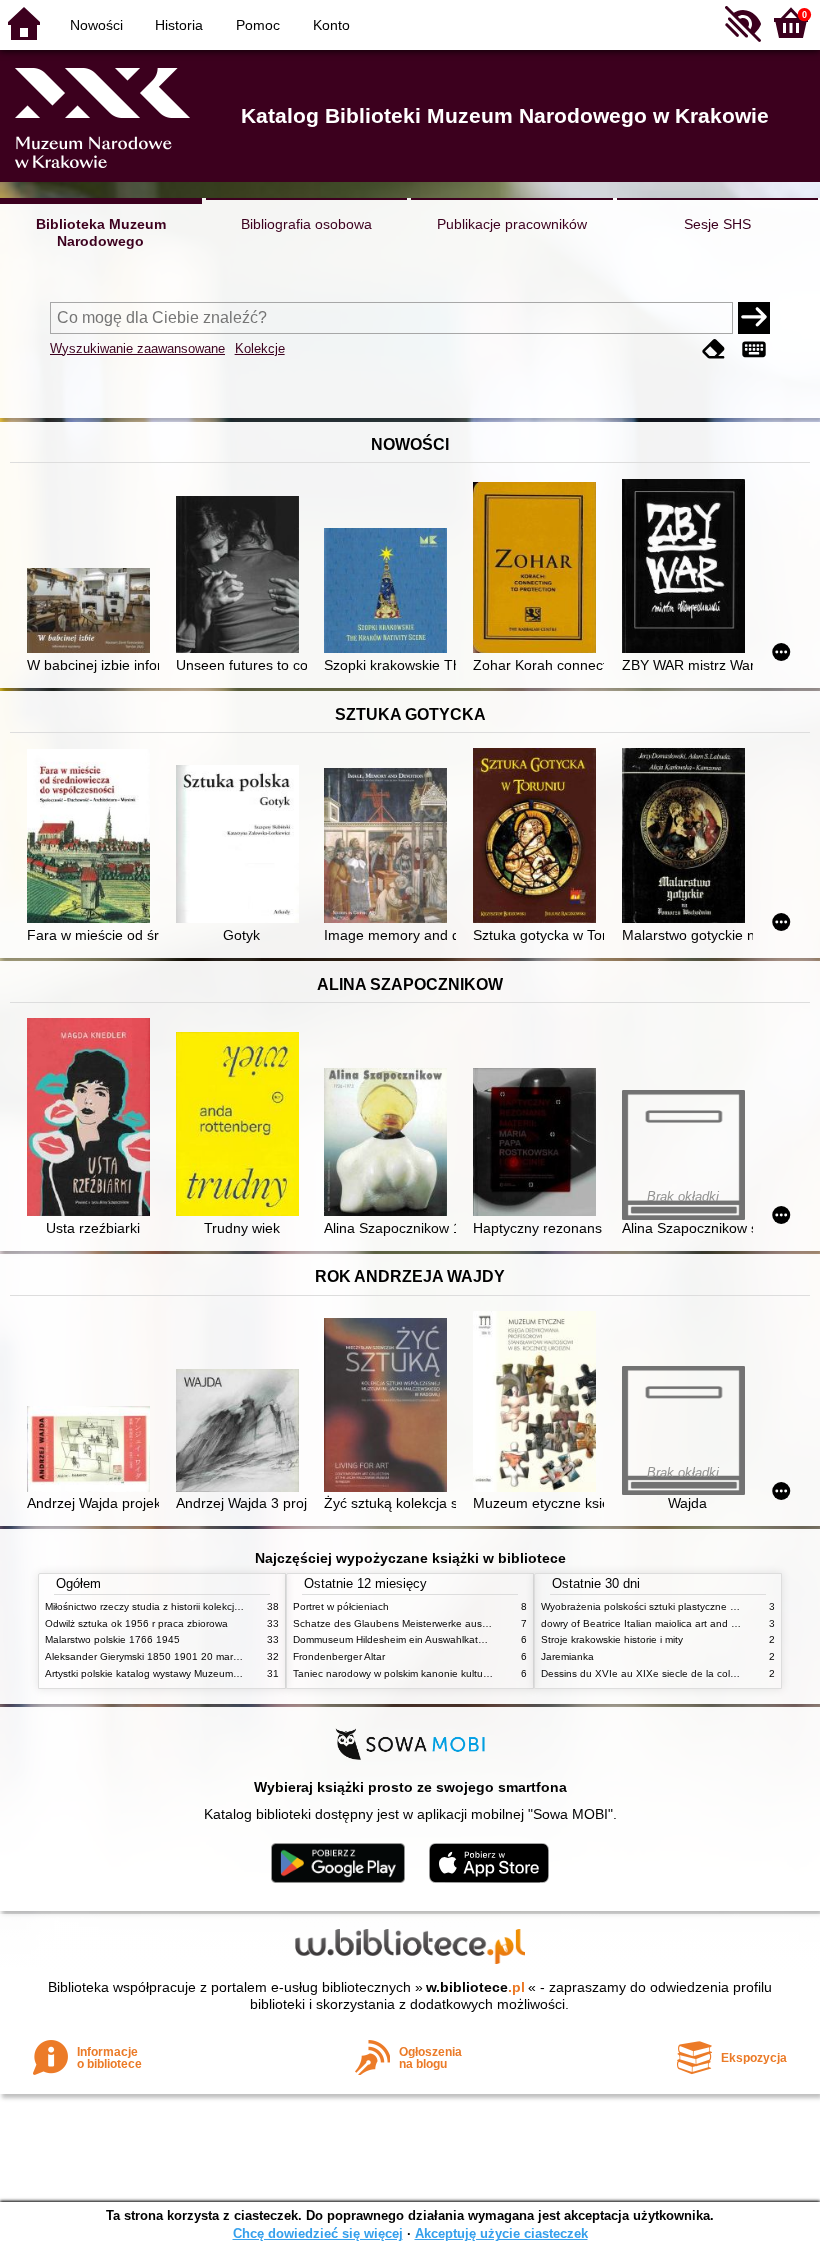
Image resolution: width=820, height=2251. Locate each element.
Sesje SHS (717, 224)
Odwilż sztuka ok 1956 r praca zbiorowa (136, 1623)
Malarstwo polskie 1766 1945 (112, 1639)
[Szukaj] (754, 318)
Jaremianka (567, 1656)
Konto (331, 25)
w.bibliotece (475, 1987)
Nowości (96, 25)
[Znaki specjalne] (754, 350)
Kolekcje (260, 348)
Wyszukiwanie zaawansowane (137, 348)
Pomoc (258, 25)
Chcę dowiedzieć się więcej (318, 2233)
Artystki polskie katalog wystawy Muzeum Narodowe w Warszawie (195, 1673)
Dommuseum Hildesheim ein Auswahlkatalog (395, 1639)
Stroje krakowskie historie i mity (612, 1639)
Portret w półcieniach (341, 1606)
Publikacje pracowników (512, 224)
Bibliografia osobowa (306, 224)
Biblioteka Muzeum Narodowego (101, 232)
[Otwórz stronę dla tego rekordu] (92, 612)
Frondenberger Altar (339, 1656)
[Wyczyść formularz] (714, 350)
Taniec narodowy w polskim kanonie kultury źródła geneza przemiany (451, 1673)
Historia (179, 25)
